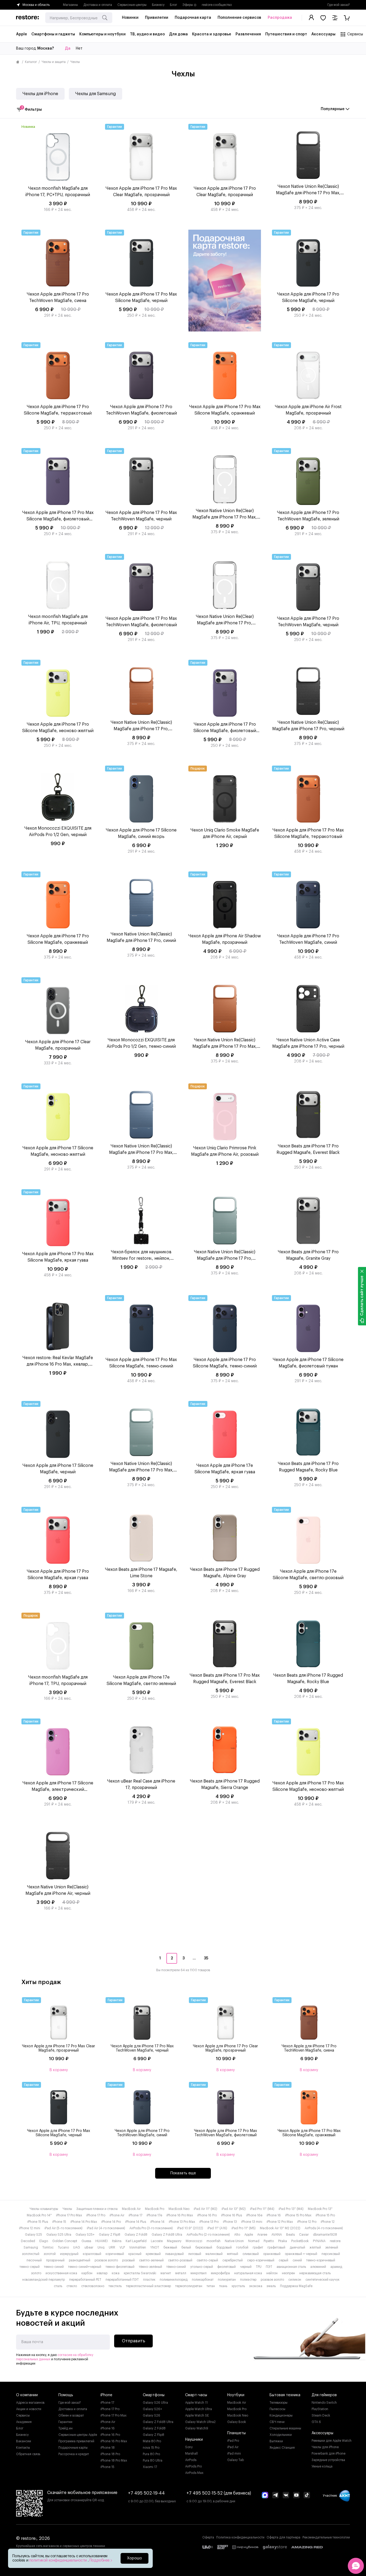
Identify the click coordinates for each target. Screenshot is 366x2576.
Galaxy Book (237, 2422)
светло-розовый (180, 2260)
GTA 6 (316, 2422)
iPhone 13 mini (252, 2222)
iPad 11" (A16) (217, 2228)
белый (186, 2247)
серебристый (233, 2260)
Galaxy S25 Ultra (59, 2235)
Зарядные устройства (328, 2460)
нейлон (272, 2273)
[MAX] (265, 2496)
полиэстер (248, 2280)
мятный (233, 2254)
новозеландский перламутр (44, 2280)
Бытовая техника (285, 2395)
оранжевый (272, 2254)
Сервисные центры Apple (78, 2435)
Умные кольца (322, 2466)
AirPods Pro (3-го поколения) (151, 2228)
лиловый (195, 2254)
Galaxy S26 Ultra (155, 2403)
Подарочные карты (73, 2448)
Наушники (194, 2440)
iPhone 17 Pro (96, 2215)
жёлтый (315, 2247)
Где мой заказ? (339, 5)
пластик (149, 2280)
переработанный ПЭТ (122, 2280)
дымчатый (297, 2247)
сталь (58, 2286)
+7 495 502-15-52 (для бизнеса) (219, 2493)
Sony (189, 2447)
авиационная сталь (291, 2267)
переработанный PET (85, 2280)
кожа (116, 2273)
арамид (336, 2267)
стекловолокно (93, 2286)
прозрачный (55, 2260)
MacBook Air (131, 2209)
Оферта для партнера (283, 2537)
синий (297, 2260)
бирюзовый (204, 2247)
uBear (89, 2247)
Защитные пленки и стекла (97, 2209)
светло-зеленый (151, 2260)
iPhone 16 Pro (207, 2215)
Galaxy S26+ (152, 2409)
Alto (237, 2235)
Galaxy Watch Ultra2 (200, 2422)
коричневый (115, 2254)
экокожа (256, 2286)
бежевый (170, 2247)
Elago (44, 2241)
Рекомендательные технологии (326, 2537)
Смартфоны (154, 2395)
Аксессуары (322, 2433)
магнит (166, 2273)
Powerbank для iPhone (328, 2454)
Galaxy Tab (236, 2460)
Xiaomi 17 (150, 2467)
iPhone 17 (135, 2215)
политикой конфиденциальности (59, 2560)
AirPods (191, 2460)
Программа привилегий (76, 2441)
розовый (128, 2260)
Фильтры (31, 109)
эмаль (271, 2286)
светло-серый (207, 2260)
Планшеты (236, 2433)
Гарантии (65, 2422)
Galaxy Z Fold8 (136, 2235)
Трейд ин (66, 2428)
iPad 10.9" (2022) (190, 2228)
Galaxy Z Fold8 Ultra (167, 2235)
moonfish (214, 2241)
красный (135, 2254)
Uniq (101, 2247)
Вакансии (24, 2441)
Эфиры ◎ (189, 5)
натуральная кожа (248, 2273)
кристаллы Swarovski (140, 2273)
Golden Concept (65, 2241)
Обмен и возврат (71, 2415)
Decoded (28, 2241)
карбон (87, 2273)
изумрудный (69, 2254)
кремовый (153, 2254)
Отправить (134, 2341)
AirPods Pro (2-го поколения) (208, 2235)
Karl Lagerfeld (136, 2241)
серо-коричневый (261, 2260)
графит (258, 2247)
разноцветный (80, 2260)
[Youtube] (296, 2496)
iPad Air (233, 2447)
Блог (173, 5)
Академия (24, 2422)
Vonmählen (138, 2247)
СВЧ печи (277, 2422)
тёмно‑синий (176, 2267)
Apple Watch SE (197, 2415)
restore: (335, 2241)
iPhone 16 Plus (231, 2215)
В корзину (59, 2070)
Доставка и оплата (98, 5)
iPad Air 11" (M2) (206, 2209)
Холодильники (281, 2435)
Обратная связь (28, 2454)
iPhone (106, 2395)
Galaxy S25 (33, 2235)
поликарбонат (203, 2280)
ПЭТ (269, 2267)
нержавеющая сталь (315, 2273)
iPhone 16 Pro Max (180, 2215)
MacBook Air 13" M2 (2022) (280, 2228)
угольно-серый (202, 2267)
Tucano (63, 2247)
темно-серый (30, 2267)
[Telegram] (275, 2496)
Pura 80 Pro (151, 2454)
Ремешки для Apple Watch (332, 2441)
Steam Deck (321, 2415)
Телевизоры (279, 2403)
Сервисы (23, 2415)
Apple (249, 2235)
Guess (86, 2241)
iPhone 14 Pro (111, 2222)
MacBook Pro (155, 2209)
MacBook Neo (179, 2209)
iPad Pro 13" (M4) (291, 2209)
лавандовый (174, 2254)
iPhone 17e (154, 2215)
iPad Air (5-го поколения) (64, 2228)
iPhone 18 (108, 2448)
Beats (290, 2235)
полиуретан (227, 2280)
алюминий (318, 2267)
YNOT (155, 2247)
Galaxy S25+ (85, 2235)
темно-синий (54, 2267)
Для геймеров (324, 2395)
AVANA (277, 2235)
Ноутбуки (236, 2395)
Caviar (304, 2235)
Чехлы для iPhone (40, 94)
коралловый (92, 2254)
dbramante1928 (325, 2235)
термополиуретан (189, 2286)
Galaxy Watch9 (197, 2428)
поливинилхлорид (174, 2280)
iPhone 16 (274, 2215)
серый (283, 2260)
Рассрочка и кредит (74, 2454)
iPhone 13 (230, 2222)
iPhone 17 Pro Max (69, 2215)
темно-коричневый (321, 2260)
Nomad (254, 2241)
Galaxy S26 (152, 2415)
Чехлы (67, 2209)
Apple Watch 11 (196, 2403)
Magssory (174, 2241)
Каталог (31, 62)
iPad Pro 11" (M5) (244, 2228)
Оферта (208, 2537)
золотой (50, 2254)
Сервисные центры (132, 5)
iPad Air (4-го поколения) (106, 2228)
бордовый (224, 2247)
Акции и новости (29, 2409)
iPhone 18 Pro (110, 2454)
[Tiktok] (307, 2496)
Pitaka (283, 2241)
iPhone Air (117, 2215)
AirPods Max (194, 2473)
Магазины (70, 5)
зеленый (332, 2247)
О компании (27, 2395)
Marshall (191, 2454)
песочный (34, 2260)
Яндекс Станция (282, 2448)
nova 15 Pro (151, 2448)
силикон (295, 2280)
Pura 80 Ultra (153, 2461)
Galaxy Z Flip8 (110, 2235)
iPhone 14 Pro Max (84, 2222)
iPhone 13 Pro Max (182, 2222)
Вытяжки (276, 2441)
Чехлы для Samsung (96, 94)
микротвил (199, 2273)
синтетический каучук (322, 2280)
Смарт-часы (196, 2395)
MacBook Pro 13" (320, 2209)
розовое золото (106, 2260)
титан (211, 2286)
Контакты (23, 2448)
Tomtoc (48, 2247)
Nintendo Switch (324, 2403)
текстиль (115, 2286)
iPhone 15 (59, 2222)
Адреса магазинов (30, 2403)
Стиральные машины (285, 2428)
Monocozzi (194, 2241)
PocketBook (300, 2241)
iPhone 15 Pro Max (298, 2215)
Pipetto (269, 2241)
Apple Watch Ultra (199, 2409)
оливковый (251, 2254)
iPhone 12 (328, 2222)
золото (36, 2273)
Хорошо (135, 2558)
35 (206, 1958)
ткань (223, 2286)
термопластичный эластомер (148, 2286)
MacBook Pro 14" (39, 2215)
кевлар (102, 2273)
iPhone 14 (157, 2222)
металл (181, 2273)
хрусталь (238, 2286)
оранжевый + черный (301, 2254)
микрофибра (220, 2273)
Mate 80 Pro (152, 2441)
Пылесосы (277, 2409)
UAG (77, 2247)
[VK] (286, 2496)
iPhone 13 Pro (209, 2222)
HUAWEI (102, 2241)
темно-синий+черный (85, 2267)
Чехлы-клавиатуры (44, 2209)
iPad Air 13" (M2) (234, 2209)
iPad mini (234, 2454)
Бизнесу (158, 5)
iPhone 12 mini (30, 2228)
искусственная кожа (61, 2273)
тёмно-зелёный (150, 2267)
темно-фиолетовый (120, 2267)
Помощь (66, 2395)
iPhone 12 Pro (307, 2222)
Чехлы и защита (54, 62)
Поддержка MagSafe (296, 2286)
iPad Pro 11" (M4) (262, 2209)
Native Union (234, 2241)
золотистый (31, 2254)
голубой (242, 2247)
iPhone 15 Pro (325, 2215)
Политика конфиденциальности (240, 2537)
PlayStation (320, 2409)
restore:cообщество (217, 5)
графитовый (276, 2247)
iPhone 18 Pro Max (114, 2461)
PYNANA (319, 2241)
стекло (72, 2286)
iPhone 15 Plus (38, 2222)
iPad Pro (233, 2441)
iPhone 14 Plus (136, 2222)
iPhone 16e (254, 2215)
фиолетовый (227, 2267)
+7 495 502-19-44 (146, 2493)
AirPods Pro (193, 2466)
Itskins (117, 2241)
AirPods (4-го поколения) (324, 2228)
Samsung (31, 2247)
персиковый (331, 2254)
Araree (262, 2235)
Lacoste (157, 2241)
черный (246, 2267)
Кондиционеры (281, 2415)
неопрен (288, 2273)
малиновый (214, 2254)
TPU (259, 2267)
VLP (122, 2247)
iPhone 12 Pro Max (280, 2222)
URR (112, 2247)
